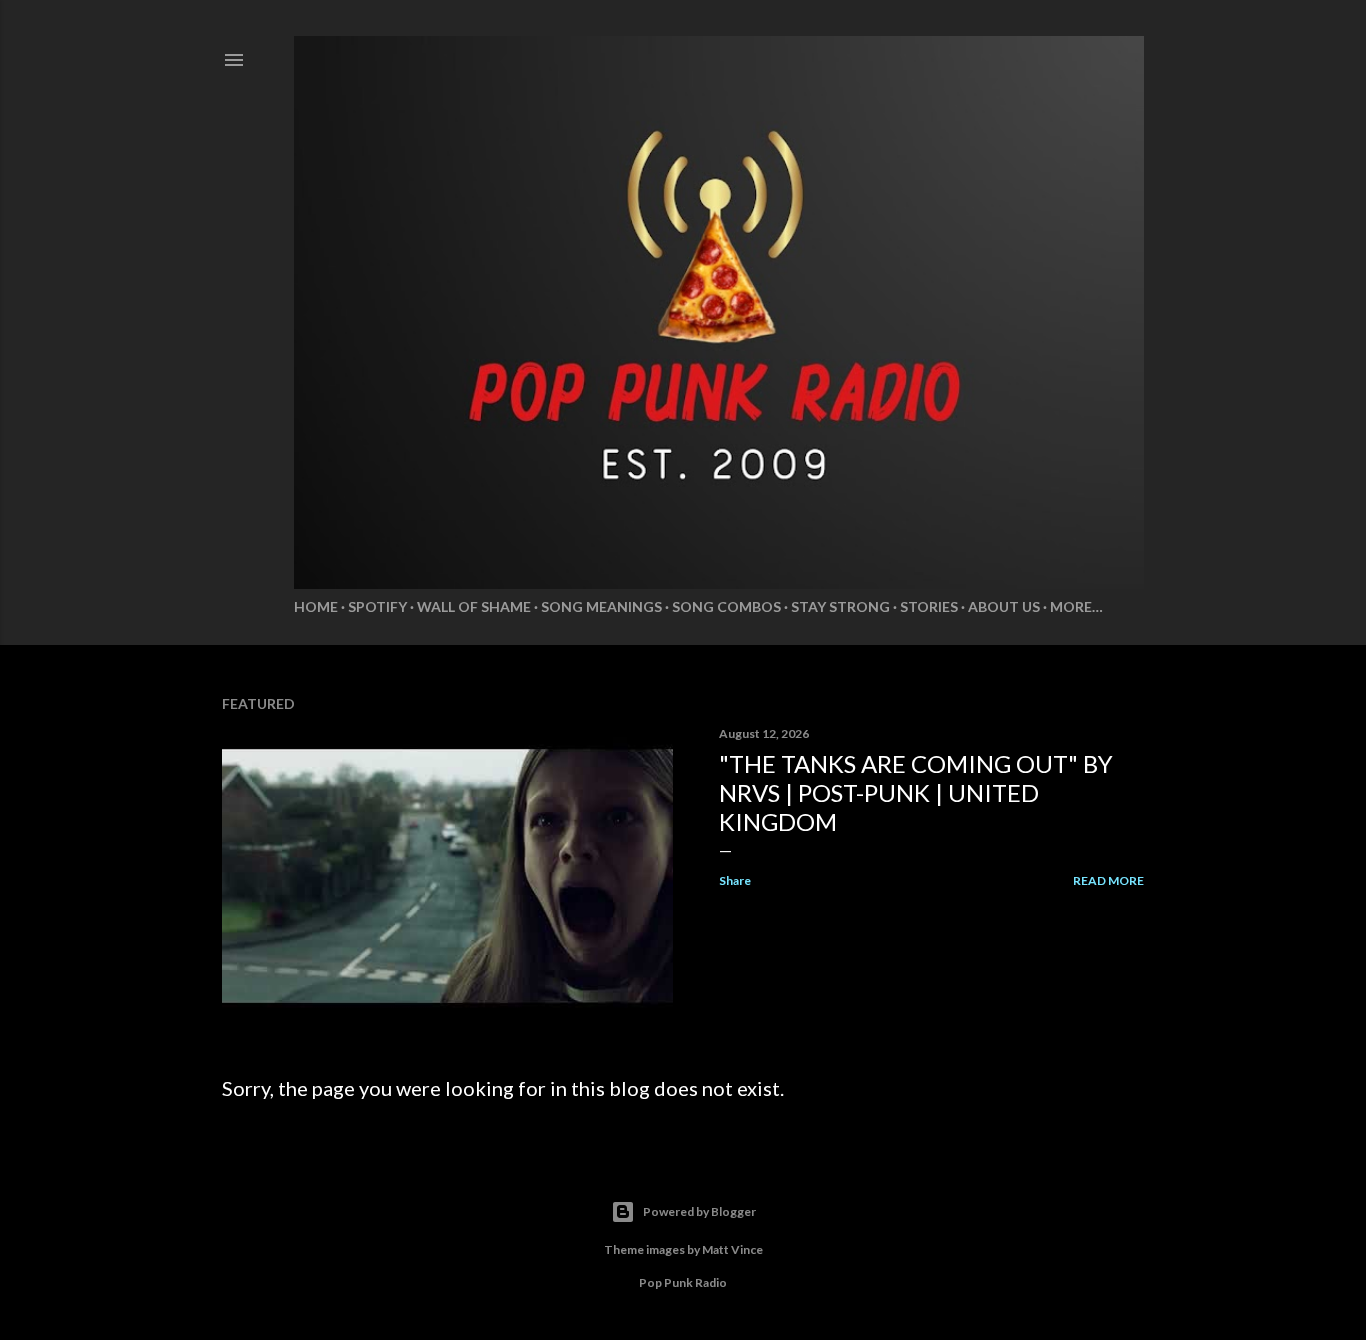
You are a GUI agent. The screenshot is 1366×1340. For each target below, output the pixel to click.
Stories (929, 606)
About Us (1004, 606)
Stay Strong (840, 606)
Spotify (377, 606)
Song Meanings (601, 606)
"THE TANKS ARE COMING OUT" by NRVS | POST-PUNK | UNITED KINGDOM (916, 792)
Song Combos (726, 606)
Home (316, 606)
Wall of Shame (474, 606)
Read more (1108, 880)
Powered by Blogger (699, 1211)
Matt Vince (732, 1249)
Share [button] (735, 880)
